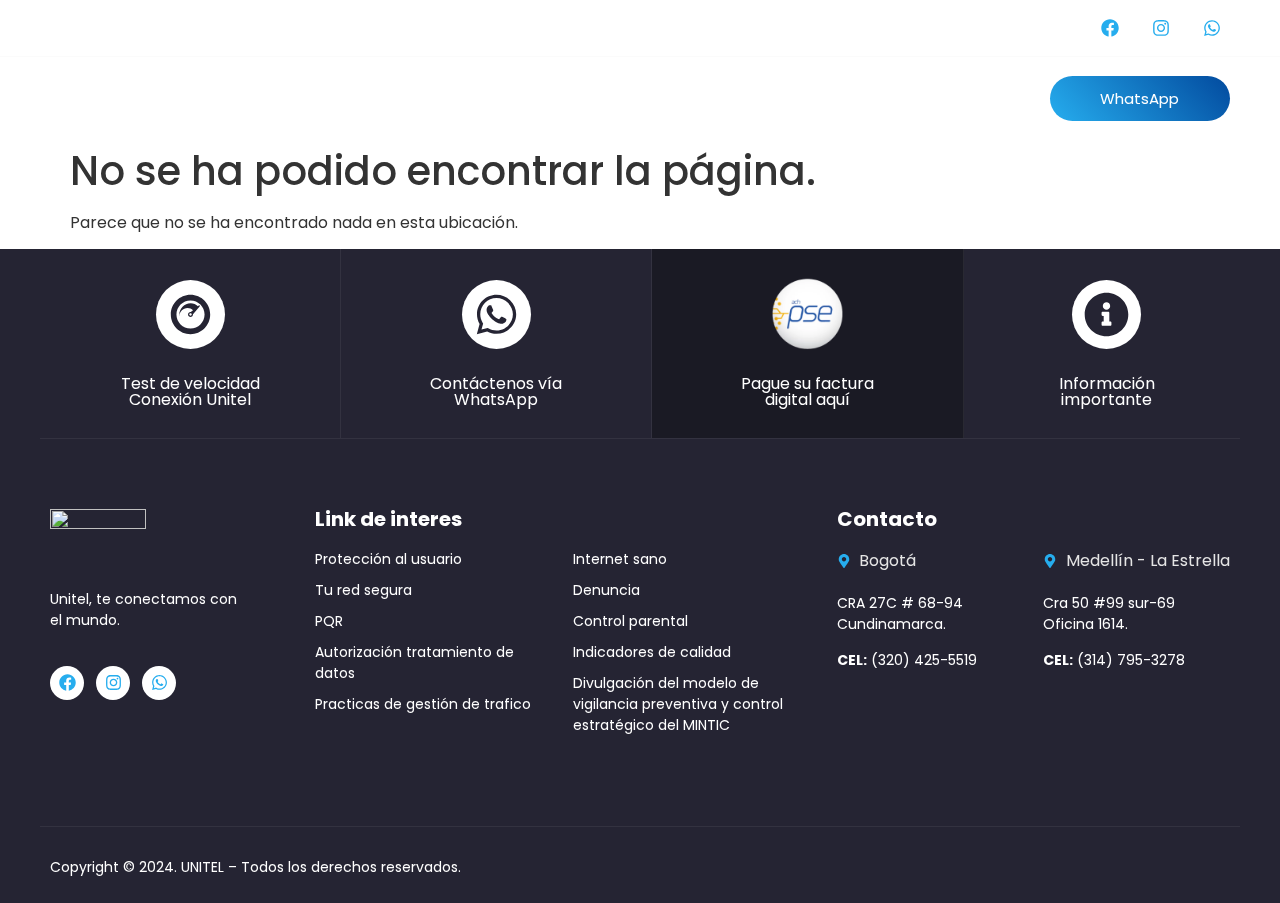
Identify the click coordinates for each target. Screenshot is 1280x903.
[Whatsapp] (1212, 28)
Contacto (810, 97)
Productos (492, 97)
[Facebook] (1110, 28)
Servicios (603, 97)
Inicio (278, 97)
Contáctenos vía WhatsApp (496, 391)
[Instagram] (1161, 28)
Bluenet (704, 97)
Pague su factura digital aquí (807, 391)
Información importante (1107, 391)
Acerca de (375, 97)
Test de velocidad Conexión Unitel (190, 391)
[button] (1140, 98)
